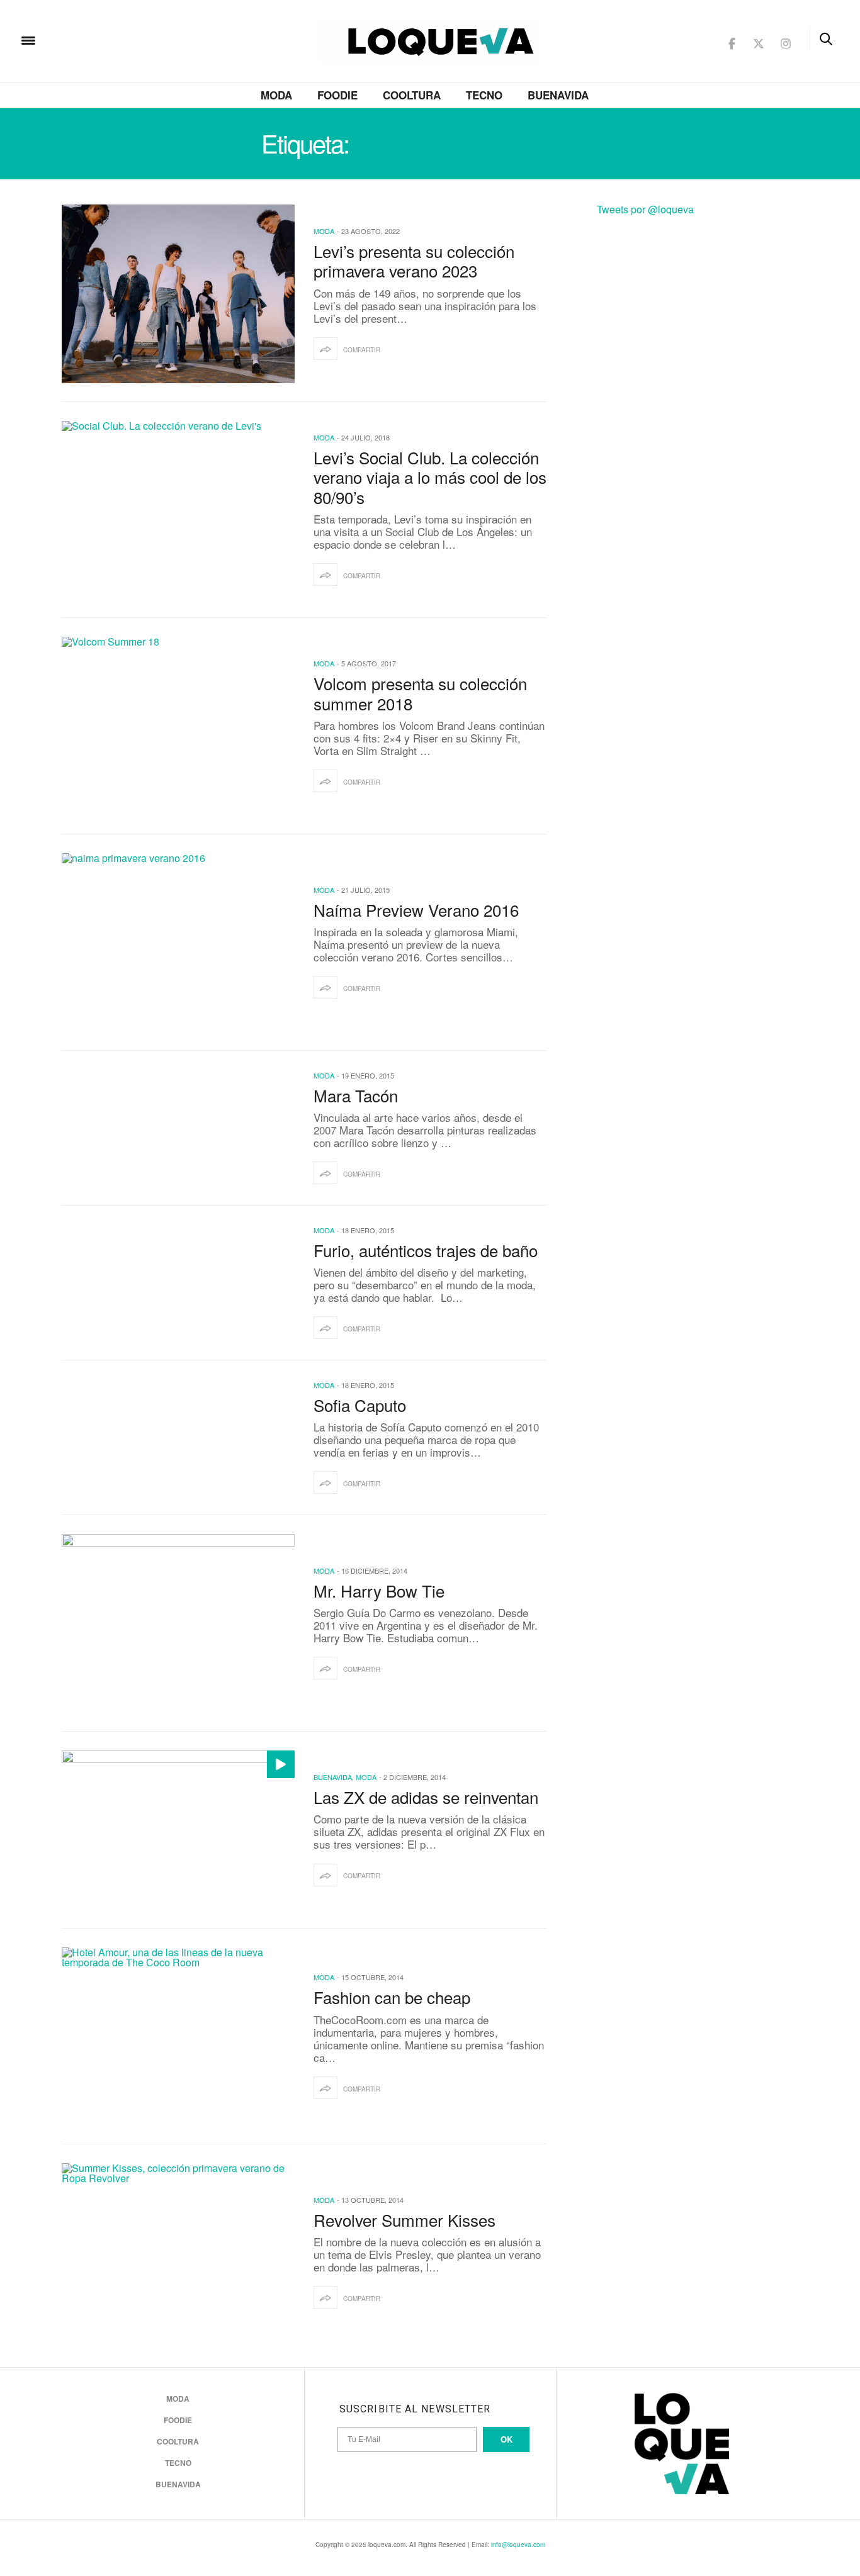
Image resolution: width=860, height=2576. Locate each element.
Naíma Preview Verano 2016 (416, 910)
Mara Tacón (356, 1095)
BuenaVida (558, 95)
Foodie (337, 95)
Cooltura (412, 95)
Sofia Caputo (360, 1405)
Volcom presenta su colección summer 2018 (420, 693)
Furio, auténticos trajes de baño (426, 1250)
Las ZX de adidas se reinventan (426, 1797)
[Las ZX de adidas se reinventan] (178, 1830)
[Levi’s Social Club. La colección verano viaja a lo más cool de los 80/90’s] (178, 510)
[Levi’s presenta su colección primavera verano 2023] (178, 294)
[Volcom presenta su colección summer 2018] (178, 726)
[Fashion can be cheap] (178, 2037)
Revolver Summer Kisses (405, 2220)
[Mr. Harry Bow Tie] (178, 1623)
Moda (276, 95)
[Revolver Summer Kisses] (178, 2253)
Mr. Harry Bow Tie (379, 1590)
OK (506, 2439)
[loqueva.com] (110, 39)
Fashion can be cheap (396, 1997)
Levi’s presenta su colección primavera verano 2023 (414, 260)
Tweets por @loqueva (645, 209)
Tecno (484, 95)
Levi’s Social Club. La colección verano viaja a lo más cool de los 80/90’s (430, 477)
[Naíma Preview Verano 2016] (178, 943)
